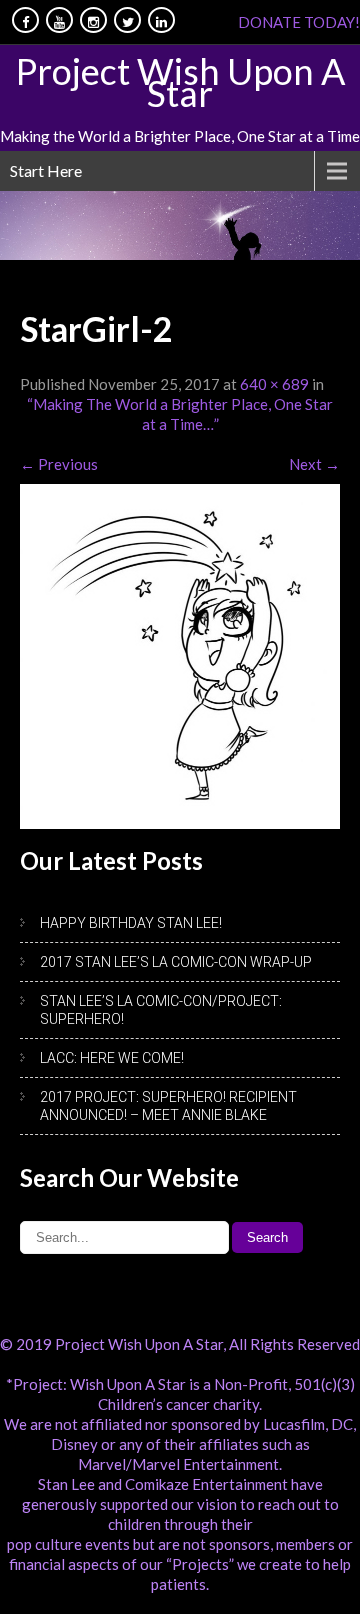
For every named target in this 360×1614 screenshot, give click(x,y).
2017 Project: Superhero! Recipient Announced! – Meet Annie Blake (168, 1106)
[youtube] (59, 20)
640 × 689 (274, 384)
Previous (59, 464)
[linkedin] (161, 20)
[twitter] (127, 20)
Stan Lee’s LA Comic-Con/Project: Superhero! (161, 1010)
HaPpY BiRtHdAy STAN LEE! (131, 923)
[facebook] (25, 20)
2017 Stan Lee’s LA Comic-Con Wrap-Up (176, 962)
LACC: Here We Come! (112, 1058)
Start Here (46, 170)
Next (314, 464)
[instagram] (93, 20)
